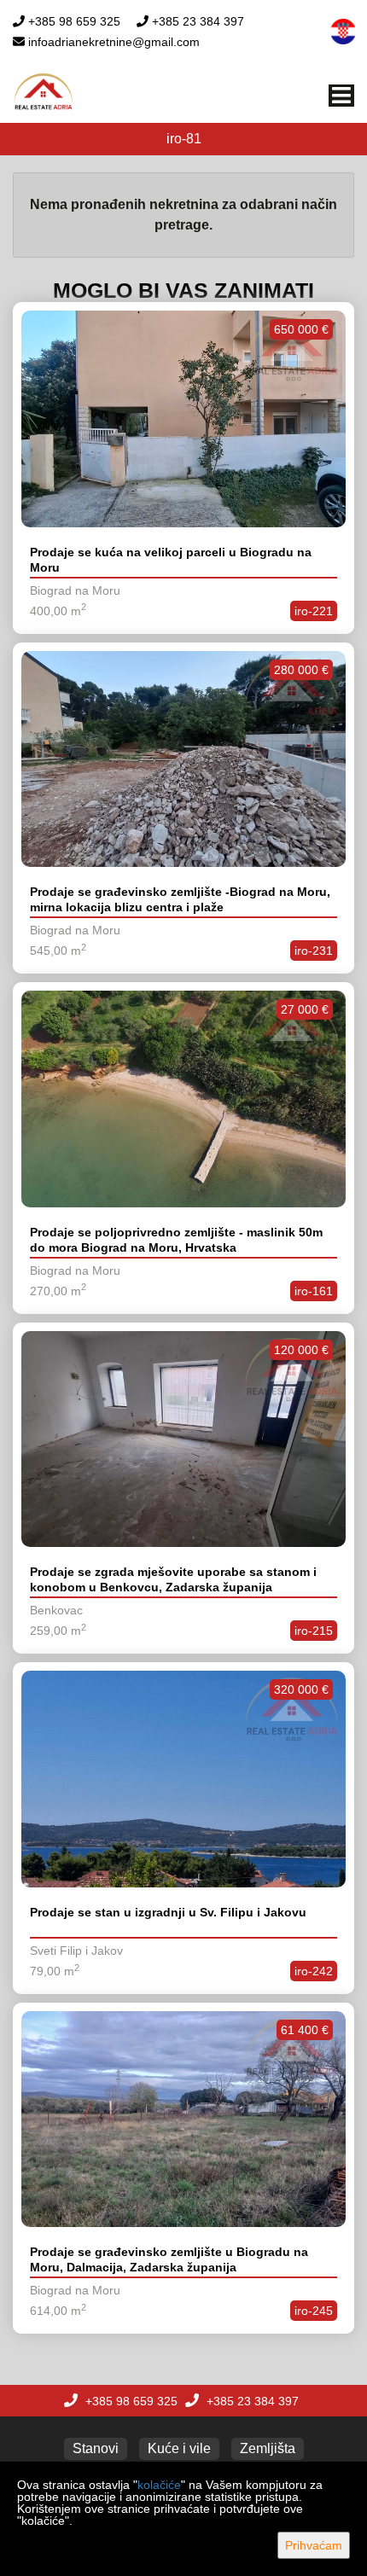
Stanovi (96, 2448)
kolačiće (159, 2485)
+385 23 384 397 (198, 21)
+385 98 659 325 (74, 21)
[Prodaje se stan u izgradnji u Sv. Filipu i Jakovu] (183, 1779)
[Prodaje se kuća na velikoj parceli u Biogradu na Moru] (183, 419)
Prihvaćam (314, 2545)
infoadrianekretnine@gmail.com (114, 42)
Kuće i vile (179, 2448)
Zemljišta (268, 2448)
